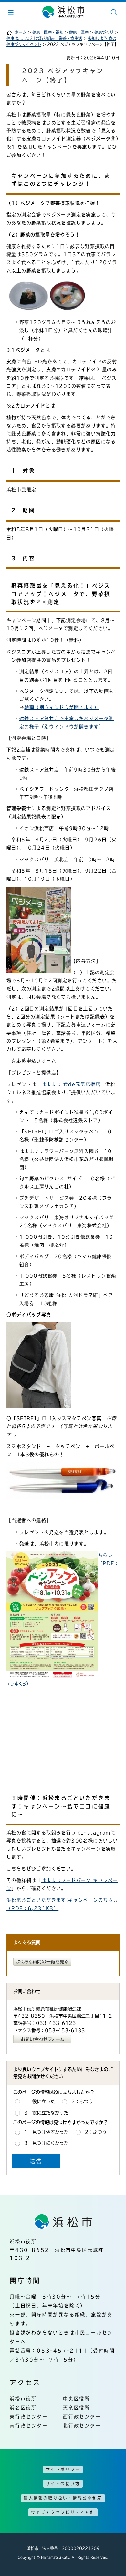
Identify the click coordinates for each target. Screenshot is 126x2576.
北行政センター (82, 2426)
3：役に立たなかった (46, 2113)
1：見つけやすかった (46, 2132)
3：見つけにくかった (46, 2143)
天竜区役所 (77, 2408)
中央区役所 (77, 2399)
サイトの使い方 (63, 2484)
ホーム (21, 32)
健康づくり (104, 32)
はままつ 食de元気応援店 (71, 1084)
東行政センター (29, 2417)
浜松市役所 (23, 2399)
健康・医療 (79, 32)
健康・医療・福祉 (48, 32)
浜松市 (63, 12)
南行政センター (29, 2426)
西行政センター (82, 2417)
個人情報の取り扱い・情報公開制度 (63, 2498)
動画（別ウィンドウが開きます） (62, 707)
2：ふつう (82, 2101)
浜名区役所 (23, 2408)
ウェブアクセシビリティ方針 (63, 2512)
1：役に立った (40, 2101)
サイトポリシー (63, 2469)
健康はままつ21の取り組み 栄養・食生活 (44, 38)
